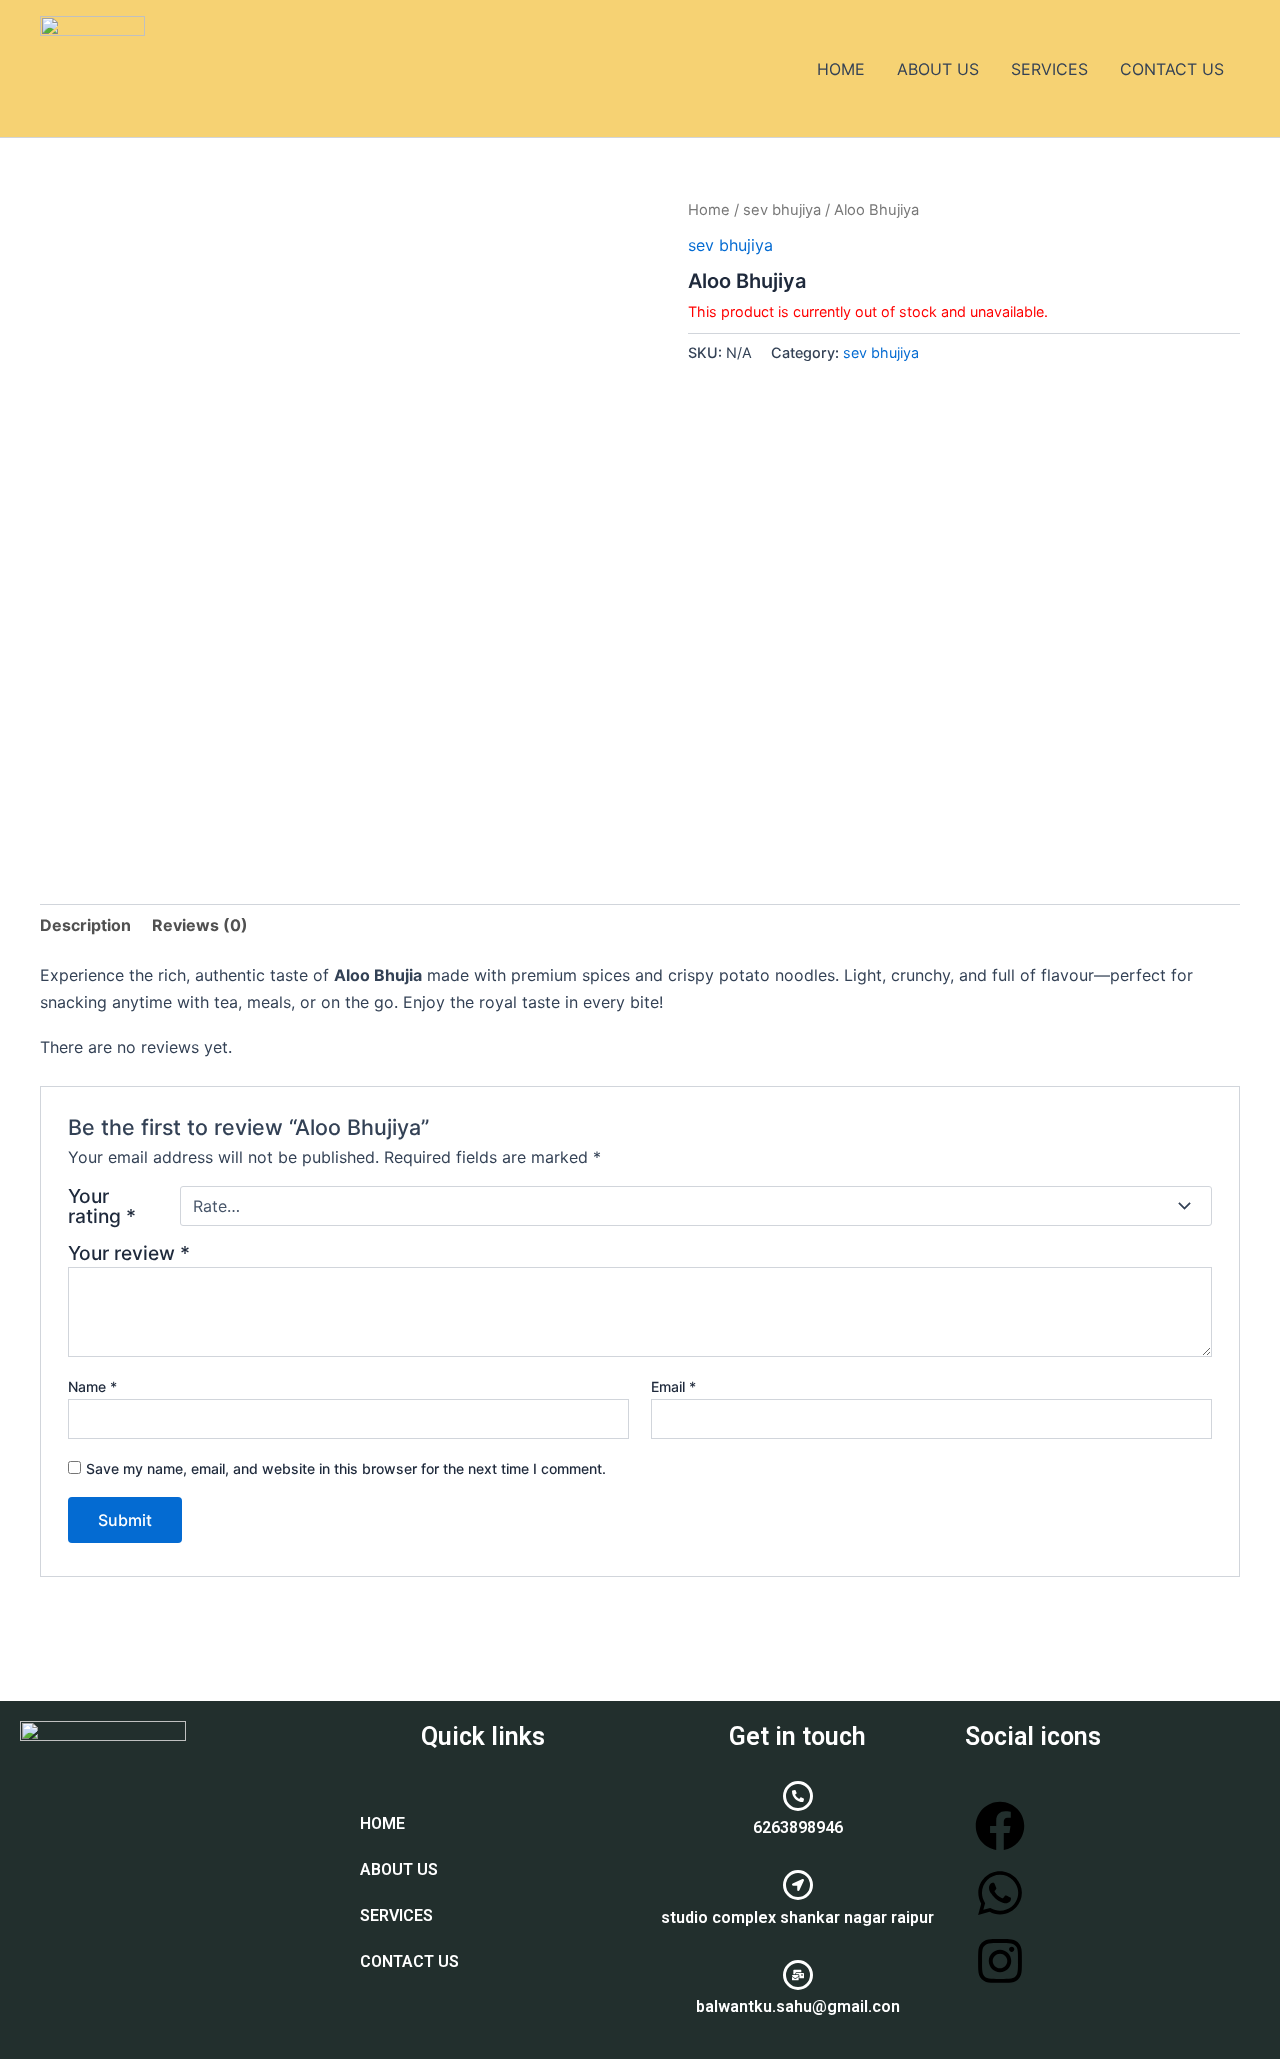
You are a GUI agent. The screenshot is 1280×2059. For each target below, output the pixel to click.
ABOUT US (938, 69)
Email (673, 1386)
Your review (129, 1253)
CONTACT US (1172, 69)
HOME (841, 69)
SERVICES (1049, 69)
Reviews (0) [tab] (200, 925)
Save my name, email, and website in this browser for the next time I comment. (346, 1468)
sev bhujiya (782, 210)
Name (92, 1386)
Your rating (102, 1206)
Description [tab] (85, 925)
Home (709, 210)
